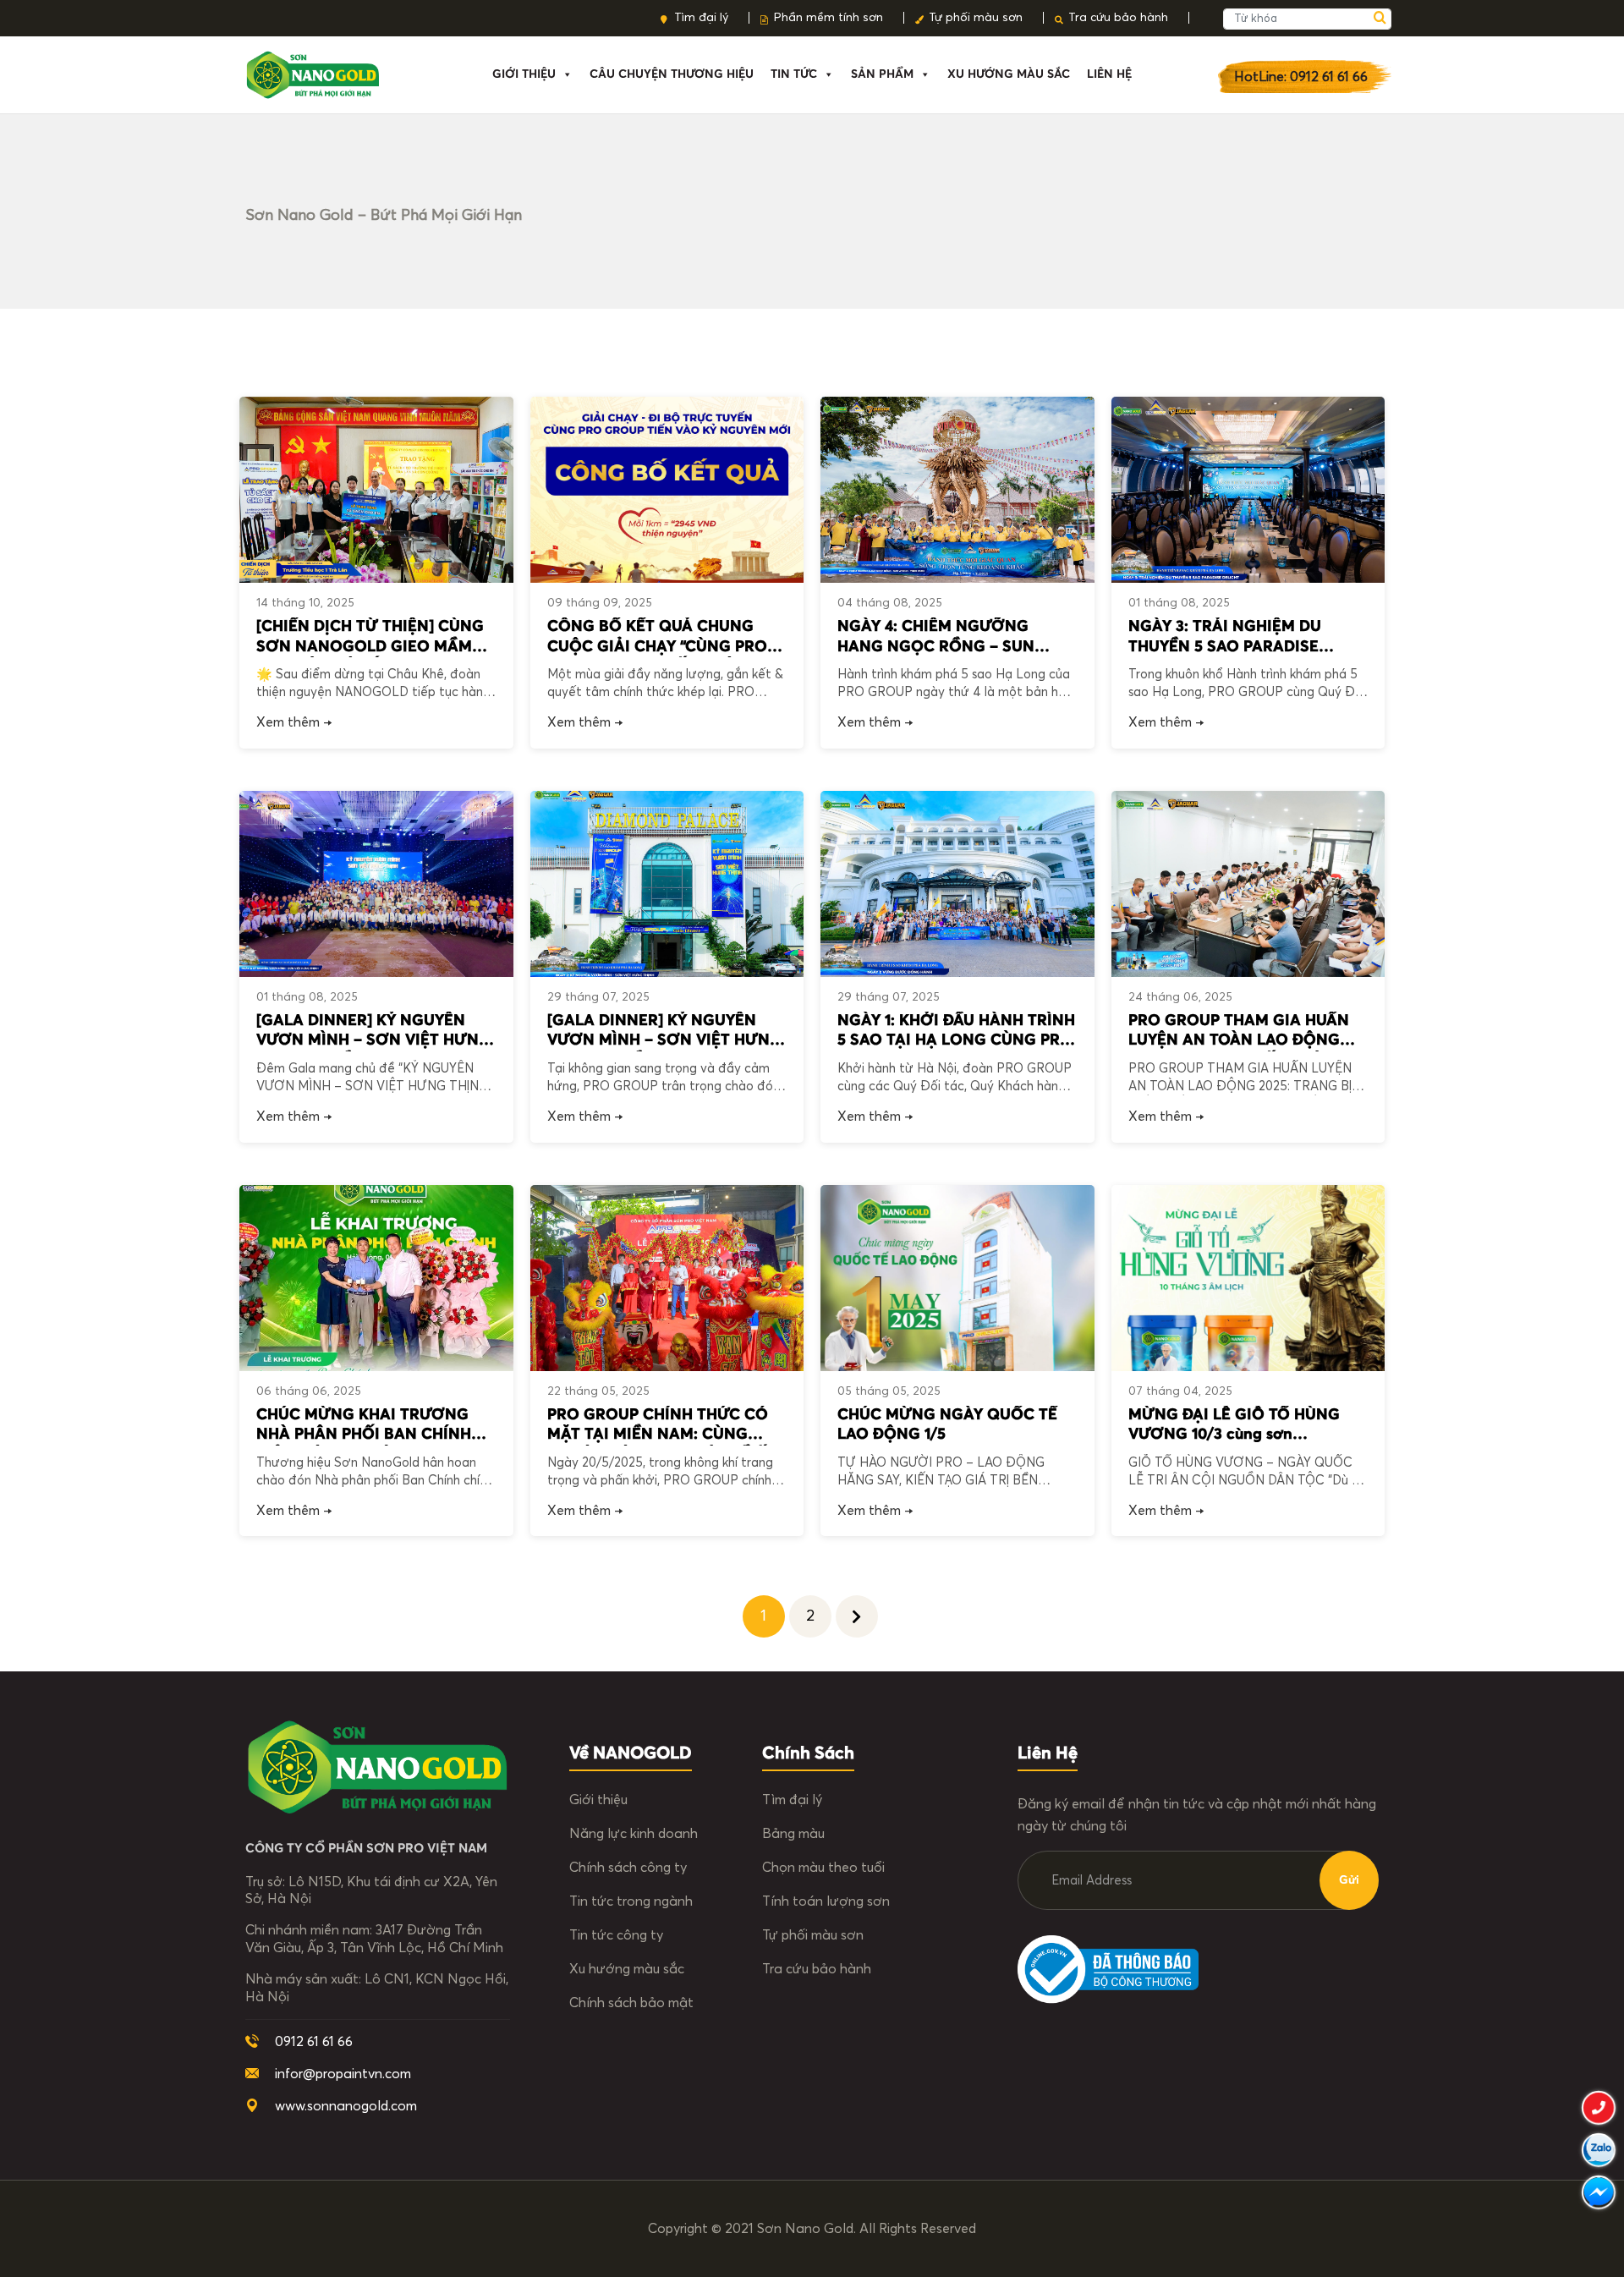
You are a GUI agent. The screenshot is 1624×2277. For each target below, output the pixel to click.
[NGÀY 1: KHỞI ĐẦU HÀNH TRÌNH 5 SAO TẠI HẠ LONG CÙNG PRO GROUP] (957, 884)
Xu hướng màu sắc (627, 1969)
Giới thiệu (524, 74)
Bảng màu (793, 1834)
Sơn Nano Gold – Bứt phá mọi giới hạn (384, 216)
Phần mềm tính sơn (828, 18)
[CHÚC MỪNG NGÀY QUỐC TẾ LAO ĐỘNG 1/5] (957, 1278)
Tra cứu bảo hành (1118, 18)
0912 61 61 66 (314, 2042)
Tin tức (794, 74)
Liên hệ (1109, 74)
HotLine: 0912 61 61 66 (1301, 77)
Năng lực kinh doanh (634, 1834)
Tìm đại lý (701, 18)
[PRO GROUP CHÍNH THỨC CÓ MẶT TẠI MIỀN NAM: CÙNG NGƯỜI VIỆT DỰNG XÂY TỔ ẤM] (667, 1278)
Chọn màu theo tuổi (823, 1868)
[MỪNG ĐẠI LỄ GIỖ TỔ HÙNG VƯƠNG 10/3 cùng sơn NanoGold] (1248, 1278)
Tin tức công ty (616, 1935)
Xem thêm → (294, 722)
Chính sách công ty (628, 1868)
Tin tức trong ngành (631, 1901)
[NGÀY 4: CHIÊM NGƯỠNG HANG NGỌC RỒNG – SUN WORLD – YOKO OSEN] (957, 490)
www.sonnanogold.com (346, 2106)
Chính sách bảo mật (631, 2003)
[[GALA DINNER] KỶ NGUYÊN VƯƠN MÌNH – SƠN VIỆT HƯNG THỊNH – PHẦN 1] (667, 884)
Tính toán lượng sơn (826, 1901)
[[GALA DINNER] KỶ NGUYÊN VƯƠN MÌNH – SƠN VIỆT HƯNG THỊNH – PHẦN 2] (376, 884)
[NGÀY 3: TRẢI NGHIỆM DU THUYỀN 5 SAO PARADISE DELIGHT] (1248, 490)
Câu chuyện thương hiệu (672, 74)
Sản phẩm (882, 74)
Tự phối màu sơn (976, 18)
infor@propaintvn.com (343, 2074)
